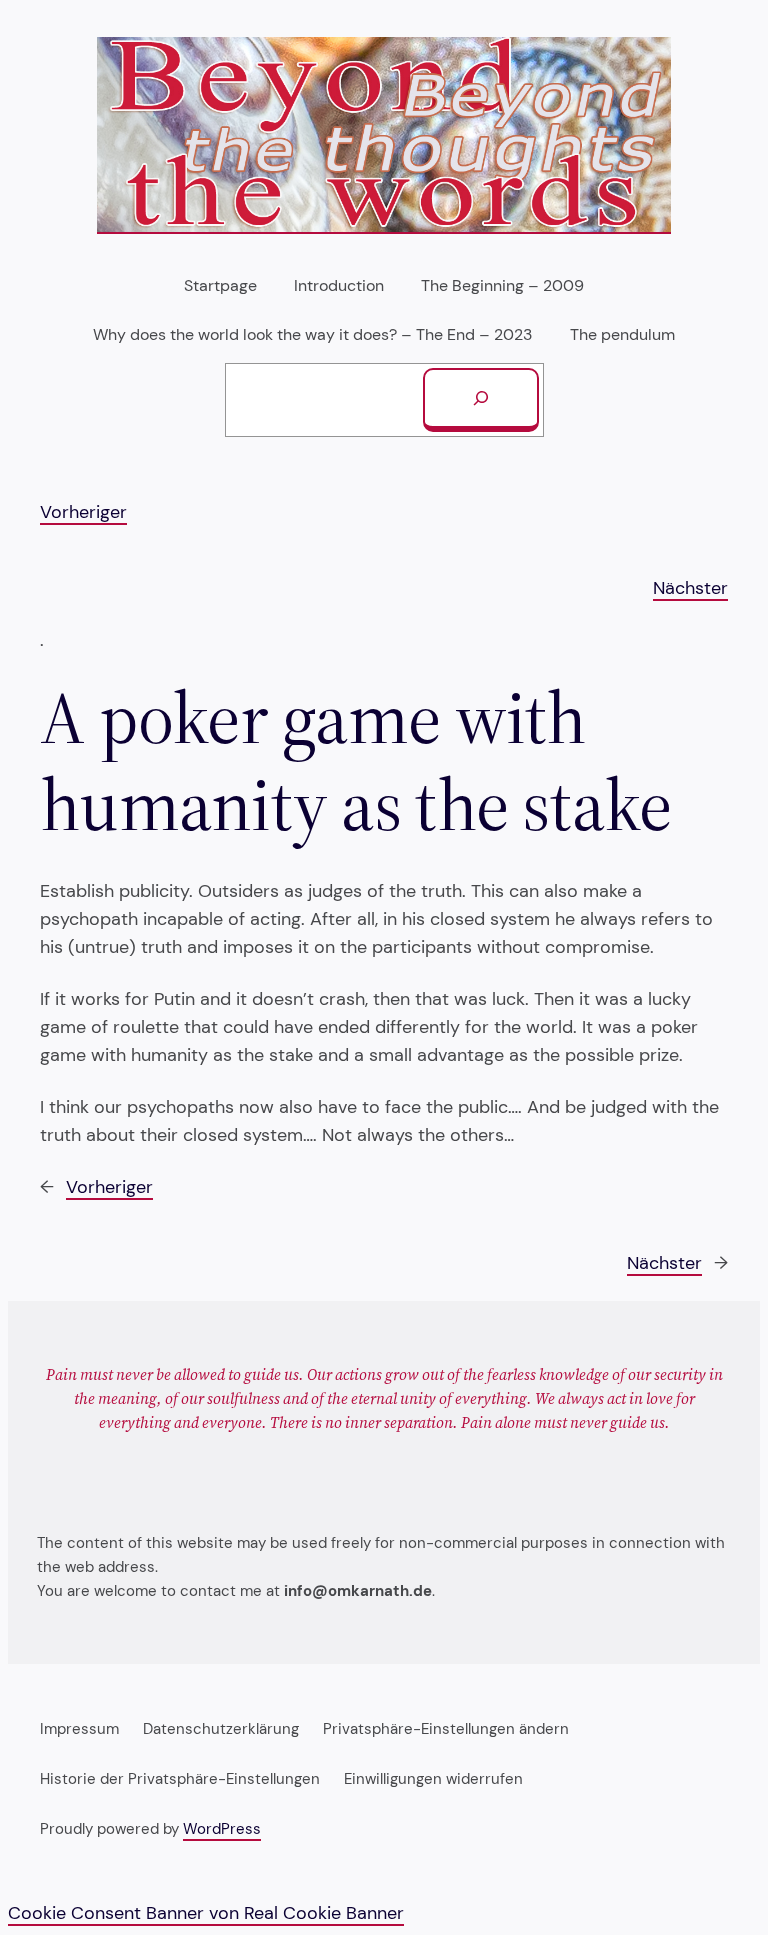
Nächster (690, 588)
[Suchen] (481, 400)
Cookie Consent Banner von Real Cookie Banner (206, 1913)
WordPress (222, 1829)
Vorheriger (83, 512)
